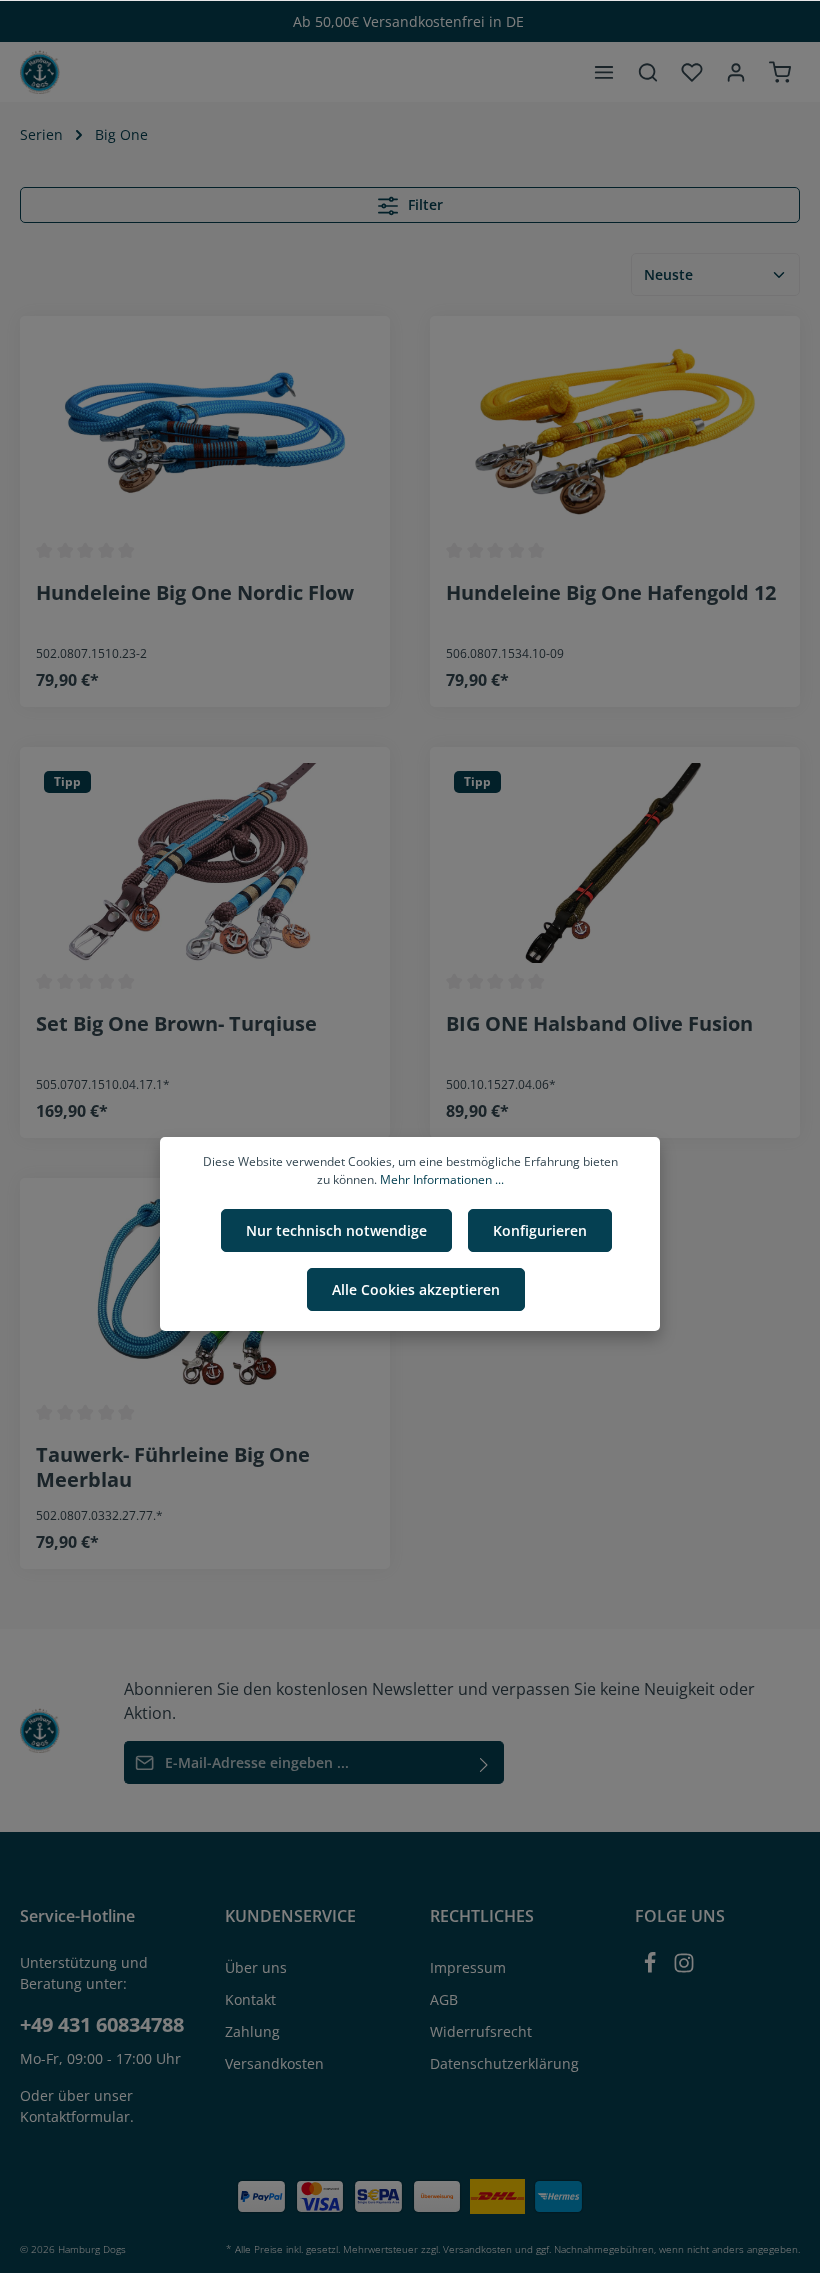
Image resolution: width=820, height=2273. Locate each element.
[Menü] (604, 72)
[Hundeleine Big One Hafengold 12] (615, 432)
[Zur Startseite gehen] (40, 72)
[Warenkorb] (780, 72)
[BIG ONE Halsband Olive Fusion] (615, 863)
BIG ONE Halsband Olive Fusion (599, 1024)
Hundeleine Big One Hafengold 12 (611, 593)
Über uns (256, 1967)
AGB (444, 1999)
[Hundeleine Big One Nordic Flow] (205, 432)
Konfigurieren (540, 1230)
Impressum (468, 1967)
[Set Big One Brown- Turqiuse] (205, 863)
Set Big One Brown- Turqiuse (176, 1024)
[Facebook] (652, 1968)
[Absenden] (484, 1762)
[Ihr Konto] (736, 72)
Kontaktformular (75, 2116)
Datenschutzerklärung (504, 2063)
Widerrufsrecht (481, 2031)
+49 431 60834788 (102, 2024)
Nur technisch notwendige (336, 1230)
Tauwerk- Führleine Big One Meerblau (173, 1467)
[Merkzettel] (692, 72)
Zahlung (252, 2031)
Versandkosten (274, 2063)
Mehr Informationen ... (442, 1179)
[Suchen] (648, 72)
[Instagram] (684, 1968)
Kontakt (250, 1999)
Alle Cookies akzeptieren (416, 1289)
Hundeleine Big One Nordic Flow (195, 593)
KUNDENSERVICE (290, 1916)
